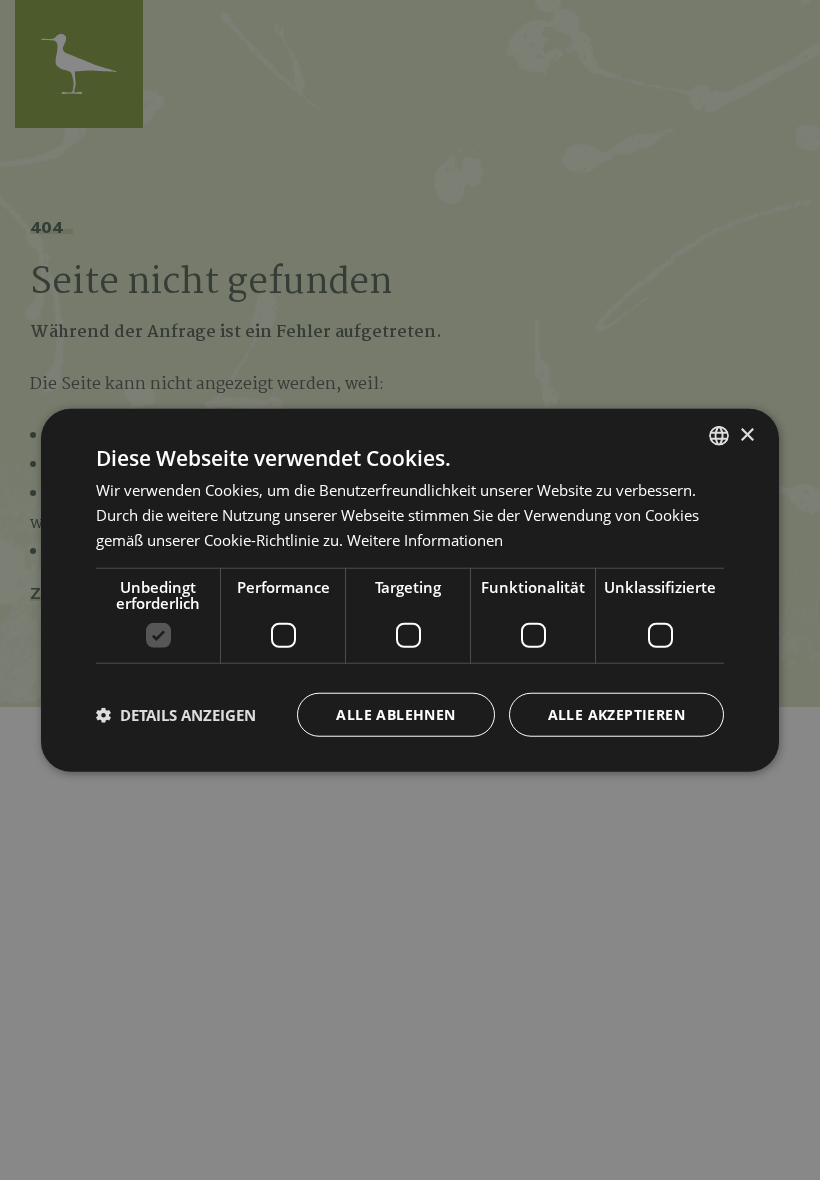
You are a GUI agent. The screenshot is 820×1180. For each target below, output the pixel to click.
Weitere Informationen (425, 540)
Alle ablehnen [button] (395, 713)
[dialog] (410, 590)
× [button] (746, 434)
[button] (176, 714)
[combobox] (719, 436)
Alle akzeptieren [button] (616, 713)
